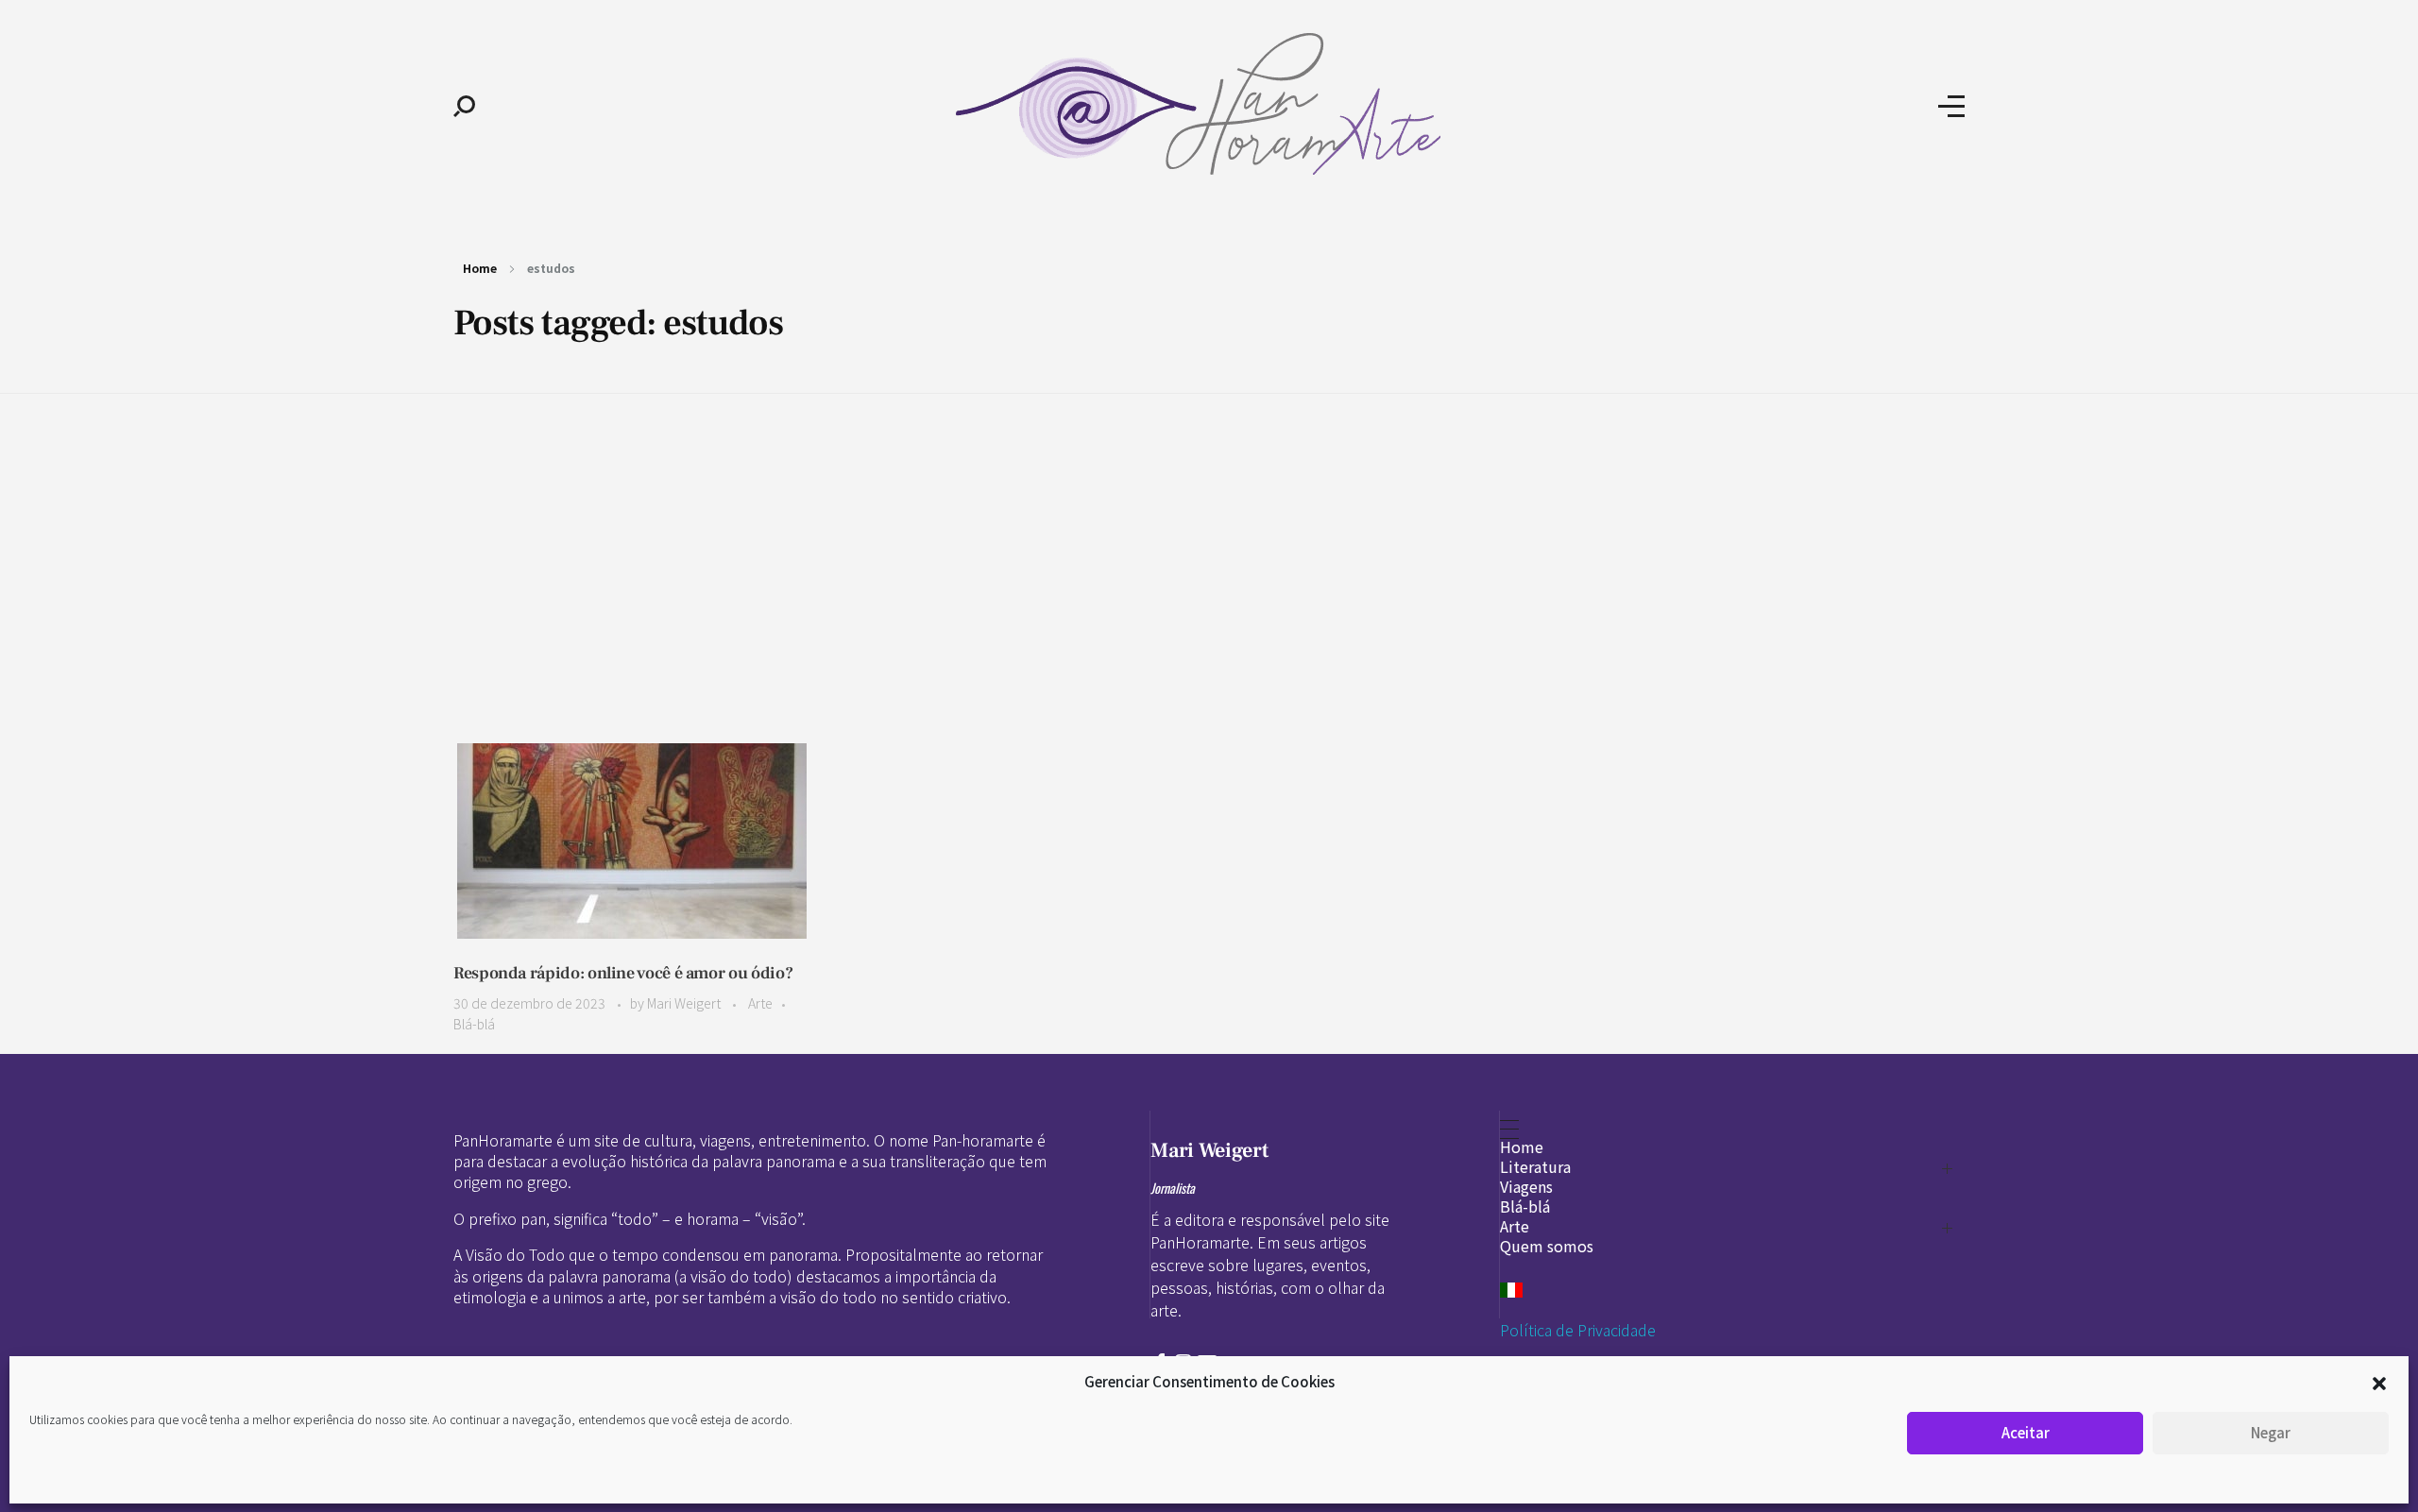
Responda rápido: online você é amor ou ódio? (623, 973)
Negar (2271, 1432)
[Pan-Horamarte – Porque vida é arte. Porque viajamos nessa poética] (1207, 104)
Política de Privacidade (1578, 1330)
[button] (2379, 1382)
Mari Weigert (685, 1003)
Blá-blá (474, 1024)
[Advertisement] (1209, 539)
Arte (760, 1003)
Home (480, 268)
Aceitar (2026, 1432)
